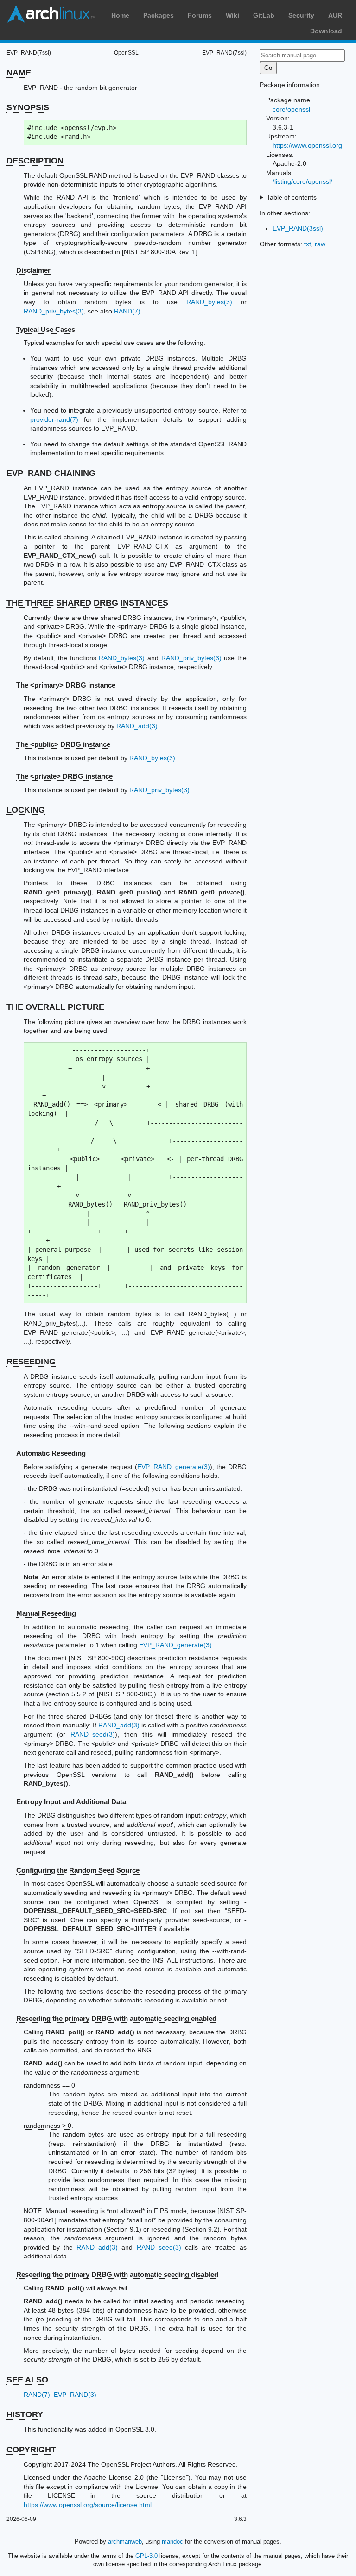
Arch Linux (51, 14)
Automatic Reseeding (51, 1453)
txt (308, 244)
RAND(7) (127, 311)
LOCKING (26, 810)
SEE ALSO (27, 2380)
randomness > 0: (48, 2126)
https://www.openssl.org (307, 145)
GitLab (264, 15)
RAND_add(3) (137, 726)
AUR (335, 15)
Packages (159, 15)
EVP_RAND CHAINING (51, 473)
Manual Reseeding (46, 1613)
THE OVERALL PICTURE (55, 1007)
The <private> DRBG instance (64, 776)
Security (301, 15)
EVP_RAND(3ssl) (298, 228)
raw (320, 244)
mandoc (172, 2542)
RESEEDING (31, 1362)
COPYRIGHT (31, 2450)
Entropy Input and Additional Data (71, 1802)
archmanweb (125, 2542)
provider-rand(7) (54, 419)
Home (120, 15)
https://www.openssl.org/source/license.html (88, 2505)
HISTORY (25, 2414)
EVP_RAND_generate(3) (174, 1467)
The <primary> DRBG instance (66, 685)
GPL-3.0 (146, 2556)
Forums (200, 15)
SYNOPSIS (28, 107)
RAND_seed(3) (93, 1734)
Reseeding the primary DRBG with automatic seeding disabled (117, 2274)
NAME (19, 73)
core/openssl (291, 109)
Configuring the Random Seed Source (78, 1870)
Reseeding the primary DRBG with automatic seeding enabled (116, 2018)
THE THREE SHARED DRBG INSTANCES (87, 603)
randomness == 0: (50, 2085)
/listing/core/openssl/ (302, 181)
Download (326, 31)
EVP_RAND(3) (75, 2395)
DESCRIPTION (35, 161)
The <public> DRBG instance (63, 744)
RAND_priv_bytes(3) (54, 311)
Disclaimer (33, 270)
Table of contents (292, 197)
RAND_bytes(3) (209, 302)
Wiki (232, 15)
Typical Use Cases (46, 329)
